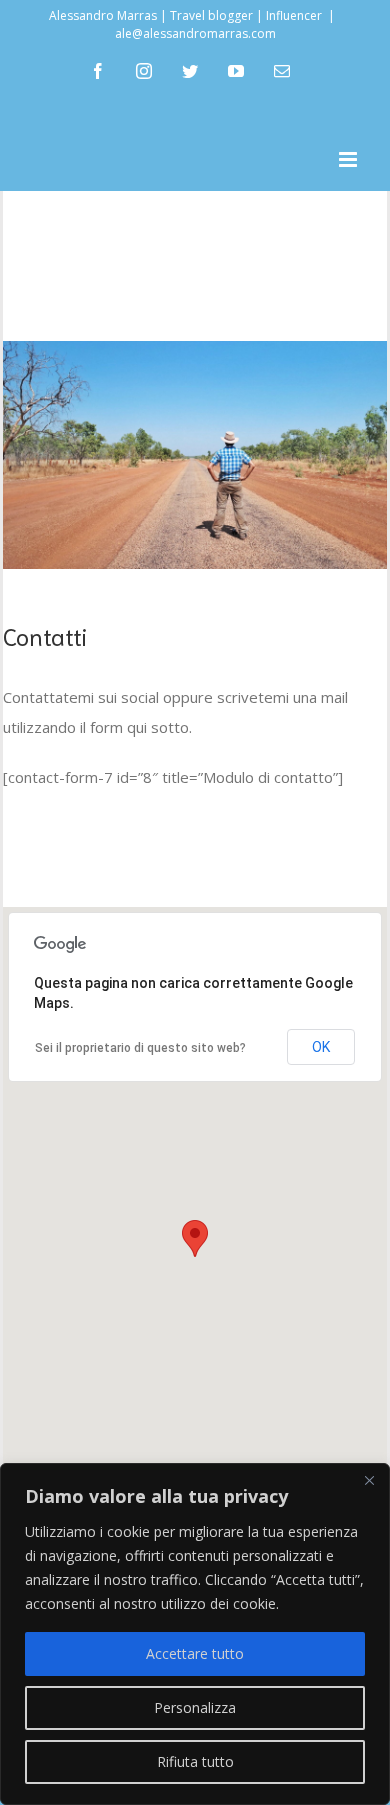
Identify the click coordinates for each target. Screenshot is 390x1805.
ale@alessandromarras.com (195, 33)
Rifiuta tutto (195, 1761)
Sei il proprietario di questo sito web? (140, 1048)
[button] (195, 1238)
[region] (195, 1634)
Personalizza (195, 1707)
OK (321, 1047)
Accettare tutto (195, 1653)
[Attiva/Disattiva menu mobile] (349, 159)
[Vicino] (369, 1480)
